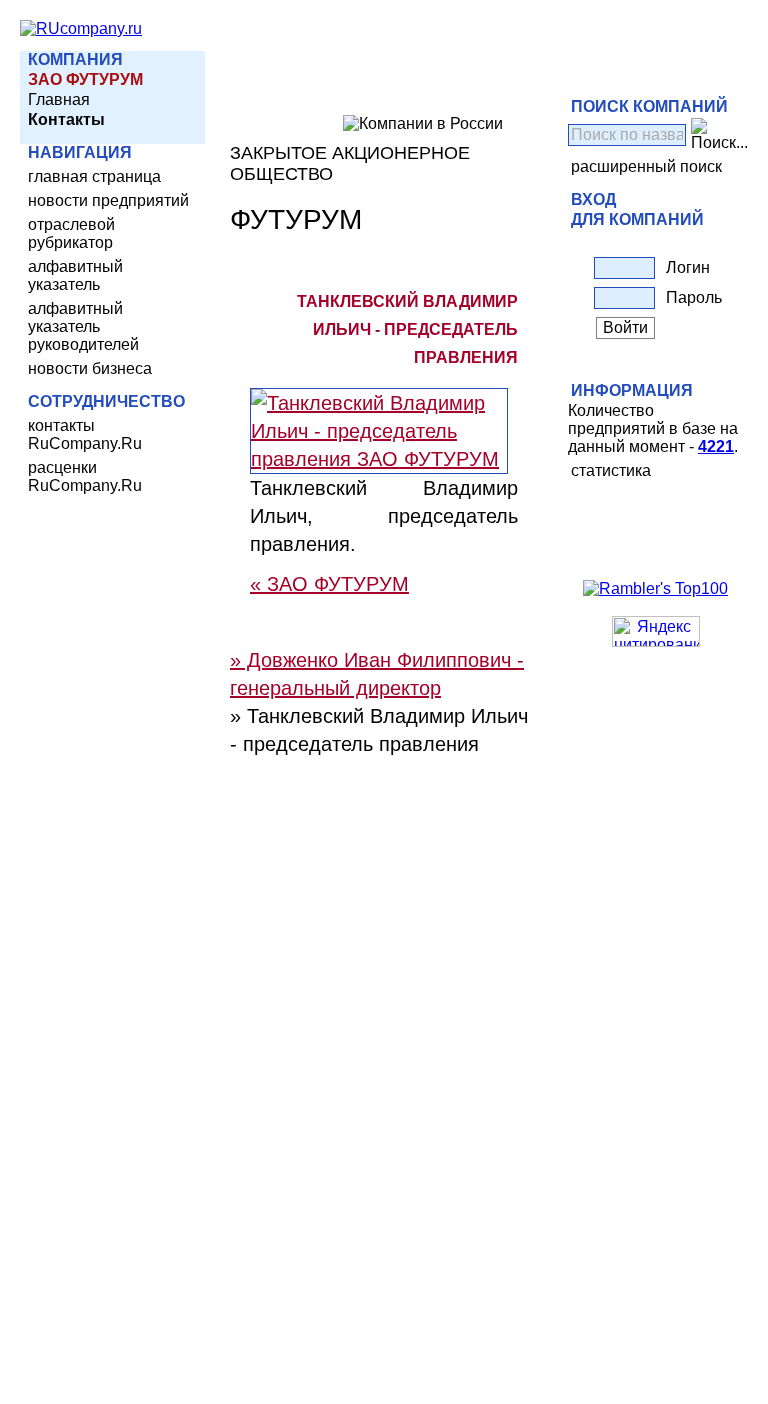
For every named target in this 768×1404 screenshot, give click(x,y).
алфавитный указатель (75, 275)
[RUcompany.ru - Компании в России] (81, 28)
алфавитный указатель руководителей (83, 326)
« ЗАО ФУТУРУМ (329, 584)
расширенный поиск (646, 166)
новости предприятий (108, 200)
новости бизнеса (90, 368)
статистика (611, 470)
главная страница (94, 176)
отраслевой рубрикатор (71, 233)
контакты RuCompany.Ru (85, 434)
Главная (59, 99)
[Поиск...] (719, 135)
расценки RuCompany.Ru (85, 476)
